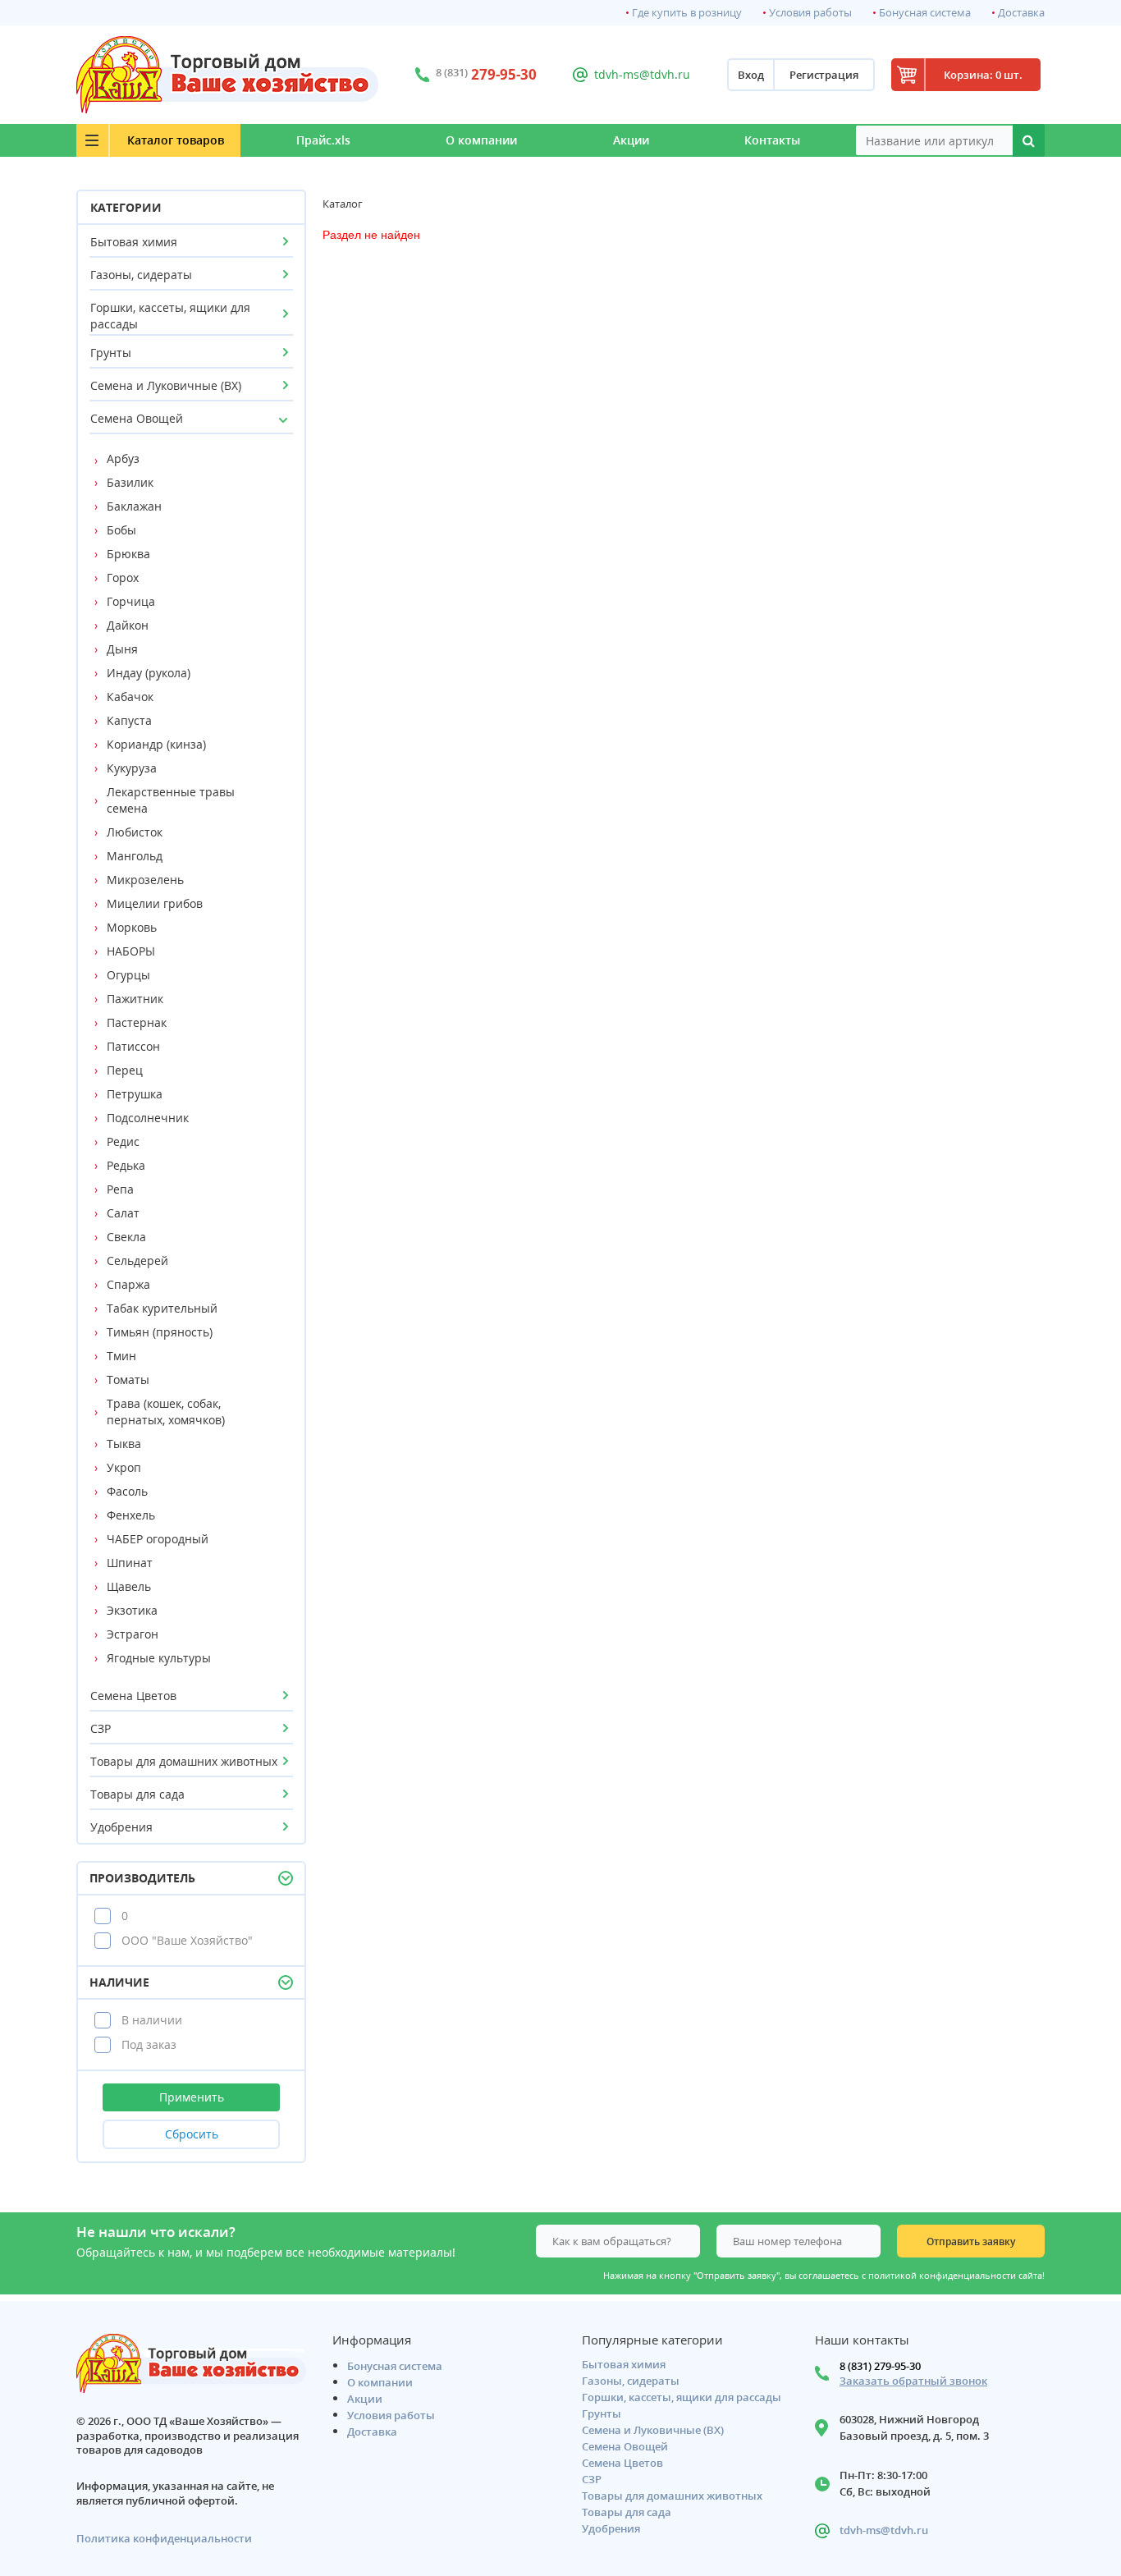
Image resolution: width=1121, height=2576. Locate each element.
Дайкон (128, 625)
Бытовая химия (134, 242)
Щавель (129, 1586)
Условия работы (810, 13)
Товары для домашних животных (184, 1761)
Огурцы (128, 975)
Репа (120, 1189)
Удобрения (121, 1827)
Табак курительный (162, 1308)
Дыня (122, 649)
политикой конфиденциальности (942, 2276)
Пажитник (135, 999)
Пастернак (137, 1022)
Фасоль (127, 1491)
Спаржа (128, 1284)
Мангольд (135, 856)
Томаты (128, 1380)
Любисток (135, 832)
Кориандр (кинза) (156, 744)
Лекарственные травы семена (171, 800)
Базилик (130, 482)
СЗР (101, 1728)
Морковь (132, 927)
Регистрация (824, 75)
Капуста (129, 720)
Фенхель (131, 1515)
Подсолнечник (148, 1118)
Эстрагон (133, 1634)
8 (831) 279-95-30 (880, 2366)
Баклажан (134, 506)
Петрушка (135, 1094)
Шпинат (130, 1563)
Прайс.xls (323, 140)
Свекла (126, 1237)
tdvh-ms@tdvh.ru (642, 74)
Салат (123, 1213)
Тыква (124, 1444)
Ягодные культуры (159, 1658)
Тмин (121, 1356)
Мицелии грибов (155, 903)
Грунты (111, 353)
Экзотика (132, 1610)
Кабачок (130, 697)
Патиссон (133, 1046)
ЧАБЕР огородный (158, 1539)
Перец (125, 1070)
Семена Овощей (137, 418)
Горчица (131, 601)
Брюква (128, 554)
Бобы (121, 530)
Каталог (176, 140)
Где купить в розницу (687, 13)
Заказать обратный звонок (913, 2381)
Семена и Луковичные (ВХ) (166, 385)
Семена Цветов (133, 1696)
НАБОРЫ (131, 951)
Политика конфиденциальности (164, 2539)
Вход (751, 75)
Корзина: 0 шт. (983, 75)
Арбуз (123, 458)
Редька (126, 1165)
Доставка (1021, 13)
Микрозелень (145, 880)
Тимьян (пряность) (160, 1332)
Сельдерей (137, 1260)
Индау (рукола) (149, 673)
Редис (123, 1141)
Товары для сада (137, 1794)
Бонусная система (925, 13)
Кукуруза (132, 768)
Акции (631, 140)
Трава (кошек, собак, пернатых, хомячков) (166, 1412)
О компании (481, 140)
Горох (123, 578)
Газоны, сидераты (141, 275)
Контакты (772, 140)
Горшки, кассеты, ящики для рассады (170, 316)
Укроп (124, 1467)
